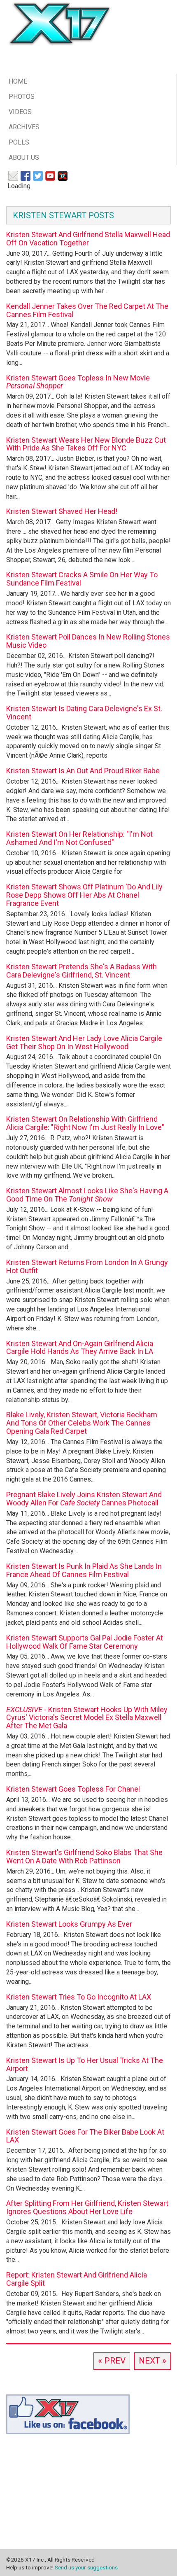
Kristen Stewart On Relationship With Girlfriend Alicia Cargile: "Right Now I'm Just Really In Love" (85, 1123)
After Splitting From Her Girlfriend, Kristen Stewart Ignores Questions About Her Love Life (87, 2207)
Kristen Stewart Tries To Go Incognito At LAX (79, 1997)
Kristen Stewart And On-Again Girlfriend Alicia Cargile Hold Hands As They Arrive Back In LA (80, 1347)
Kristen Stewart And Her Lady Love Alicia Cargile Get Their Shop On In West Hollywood (84, 1042)
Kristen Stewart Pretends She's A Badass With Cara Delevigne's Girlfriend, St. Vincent (82, 971)
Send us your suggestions (86, 2567)
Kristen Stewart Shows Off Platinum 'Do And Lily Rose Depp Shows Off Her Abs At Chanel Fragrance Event (84, 895)
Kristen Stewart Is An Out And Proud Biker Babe (83, 771)
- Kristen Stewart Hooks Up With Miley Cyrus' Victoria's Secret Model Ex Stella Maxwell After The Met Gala (87, 1718)
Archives (24, 127)
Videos (20, 112)
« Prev (112, 2361)
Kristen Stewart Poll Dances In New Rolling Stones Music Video (88, 641)
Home (18, 81)
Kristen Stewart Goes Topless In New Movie (78, 382)
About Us (24, 157)
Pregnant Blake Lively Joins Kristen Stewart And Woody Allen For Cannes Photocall (84, 1499)
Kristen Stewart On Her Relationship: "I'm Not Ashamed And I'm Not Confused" (79, 838)
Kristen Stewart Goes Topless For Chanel (73, 1789)
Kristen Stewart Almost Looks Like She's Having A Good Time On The (87, 1195)
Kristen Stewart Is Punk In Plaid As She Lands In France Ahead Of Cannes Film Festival (84, 1570)
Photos (22, 97)
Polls (19, 142)
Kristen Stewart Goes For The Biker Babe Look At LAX (85, 2136)
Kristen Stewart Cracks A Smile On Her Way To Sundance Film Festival (82, 579)
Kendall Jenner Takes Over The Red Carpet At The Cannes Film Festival (87, 310)
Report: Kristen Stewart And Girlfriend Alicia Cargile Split (77, 2279)
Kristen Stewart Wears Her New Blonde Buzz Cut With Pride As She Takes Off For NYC (86, 444)
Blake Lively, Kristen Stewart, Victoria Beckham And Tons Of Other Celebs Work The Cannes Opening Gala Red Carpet (82, 1423)
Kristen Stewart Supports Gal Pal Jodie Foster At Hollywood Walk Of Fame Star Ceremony (85, 1642)
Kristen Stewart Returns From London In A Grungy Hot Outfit (87, 1266)
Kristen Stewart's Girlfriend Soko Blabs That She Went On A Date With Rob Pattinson (84, 1856)
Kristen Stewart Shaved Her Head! (62, 511)
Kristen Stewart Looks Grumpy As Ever (69, 1924)
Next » (153, 2361)
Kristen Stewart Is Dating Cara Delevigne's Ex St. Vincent (84, 713)
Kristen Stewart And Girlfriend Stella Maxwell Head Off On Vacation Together (88, 239)
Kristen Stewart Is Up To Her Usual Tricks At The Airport (85, 2064)
